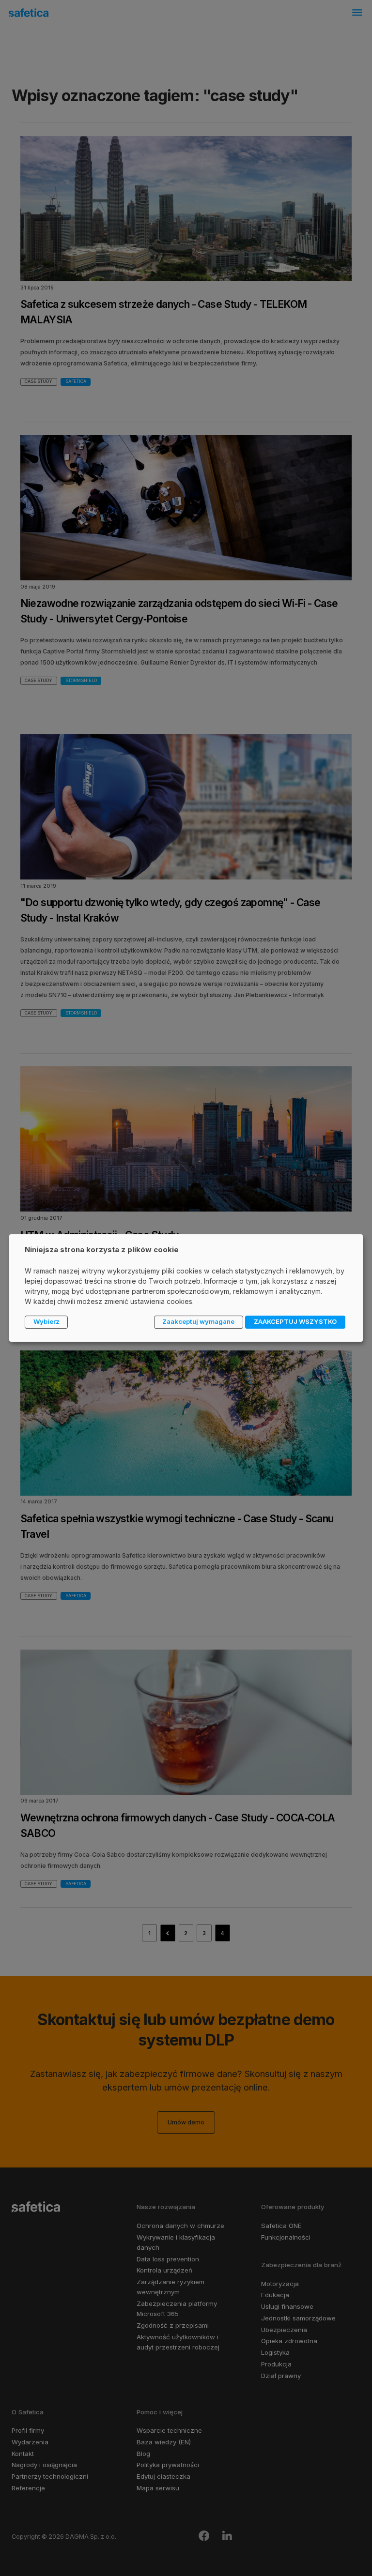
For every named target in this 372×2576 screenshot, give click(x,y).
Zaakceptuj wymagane (198, 1321)
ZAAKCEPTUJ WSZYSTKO (295, 1321)
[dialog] (186, 1288)
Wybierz (46, 1321)
